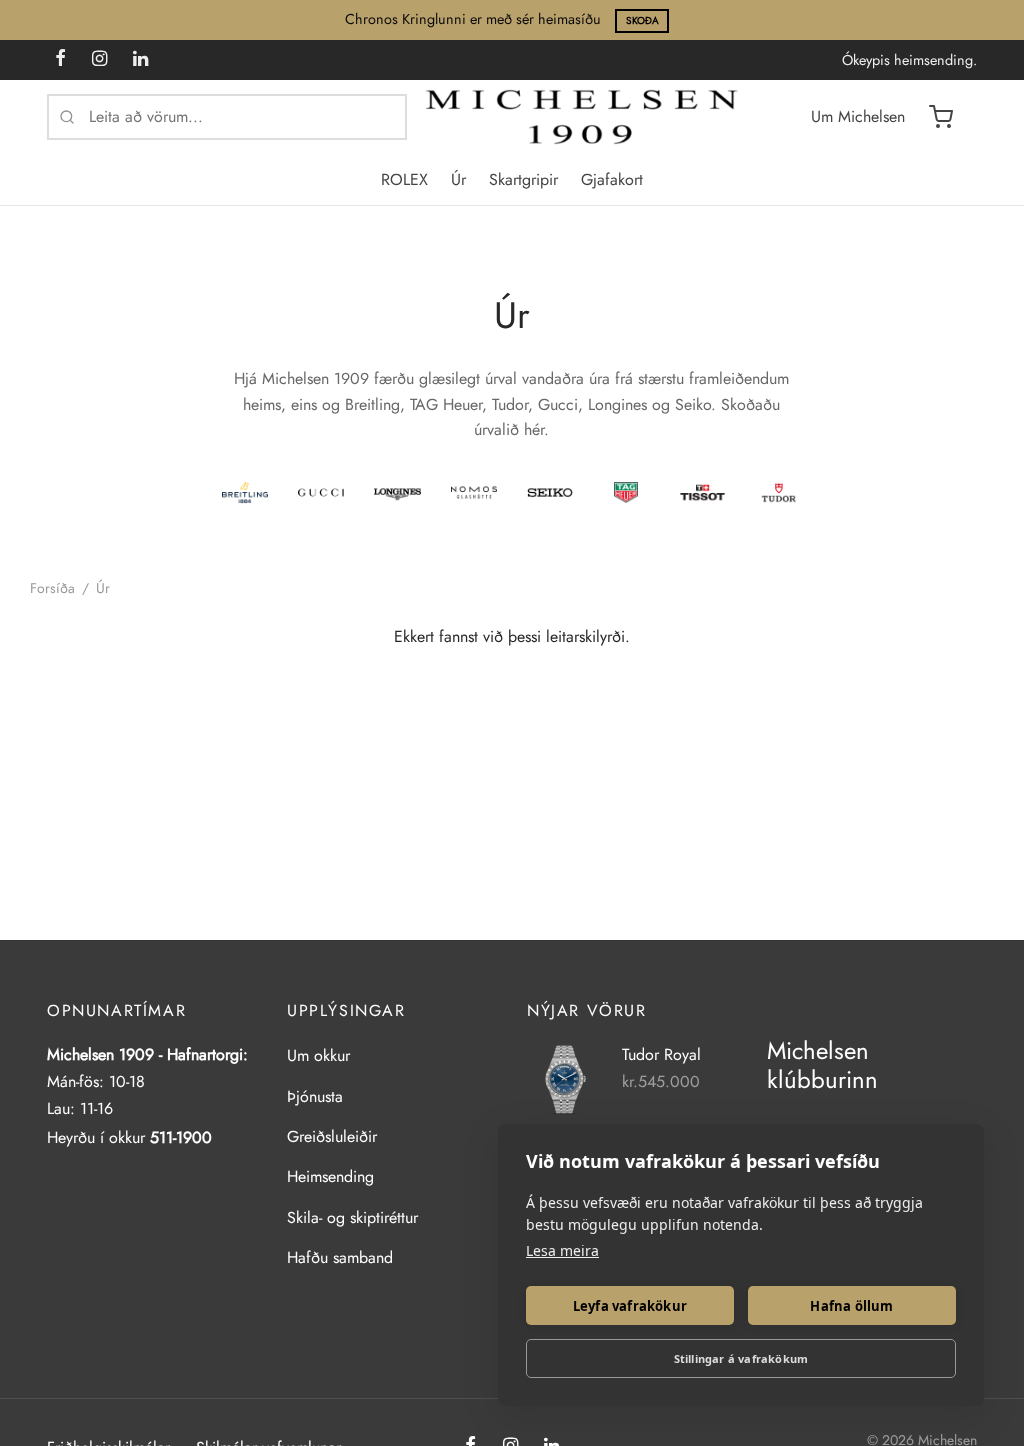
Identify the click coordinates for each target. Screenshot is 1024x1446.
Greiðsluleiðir (332, 1136)
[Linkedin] (140, 60)
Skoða (642, 20)
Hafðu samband (340, 1257)
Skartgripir (523, 179)
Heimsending (330, 1176)
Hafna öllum (851, 1306)
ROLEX (404, 179)
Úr (458, 179)
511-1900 (181, 1137)
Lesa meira (562, 1250)
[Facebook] (60, 60)
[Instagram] (99, 60)
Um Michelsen (858, 116)
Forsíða (52, 588)
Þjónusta (315, 1096)
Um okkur (318, 1055)
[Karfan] (941, 117)
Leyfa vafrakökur (630, 1306)
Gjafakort (612, 179)
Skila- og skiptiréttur (352, 1217)
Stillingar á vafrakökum (741, 1358)
